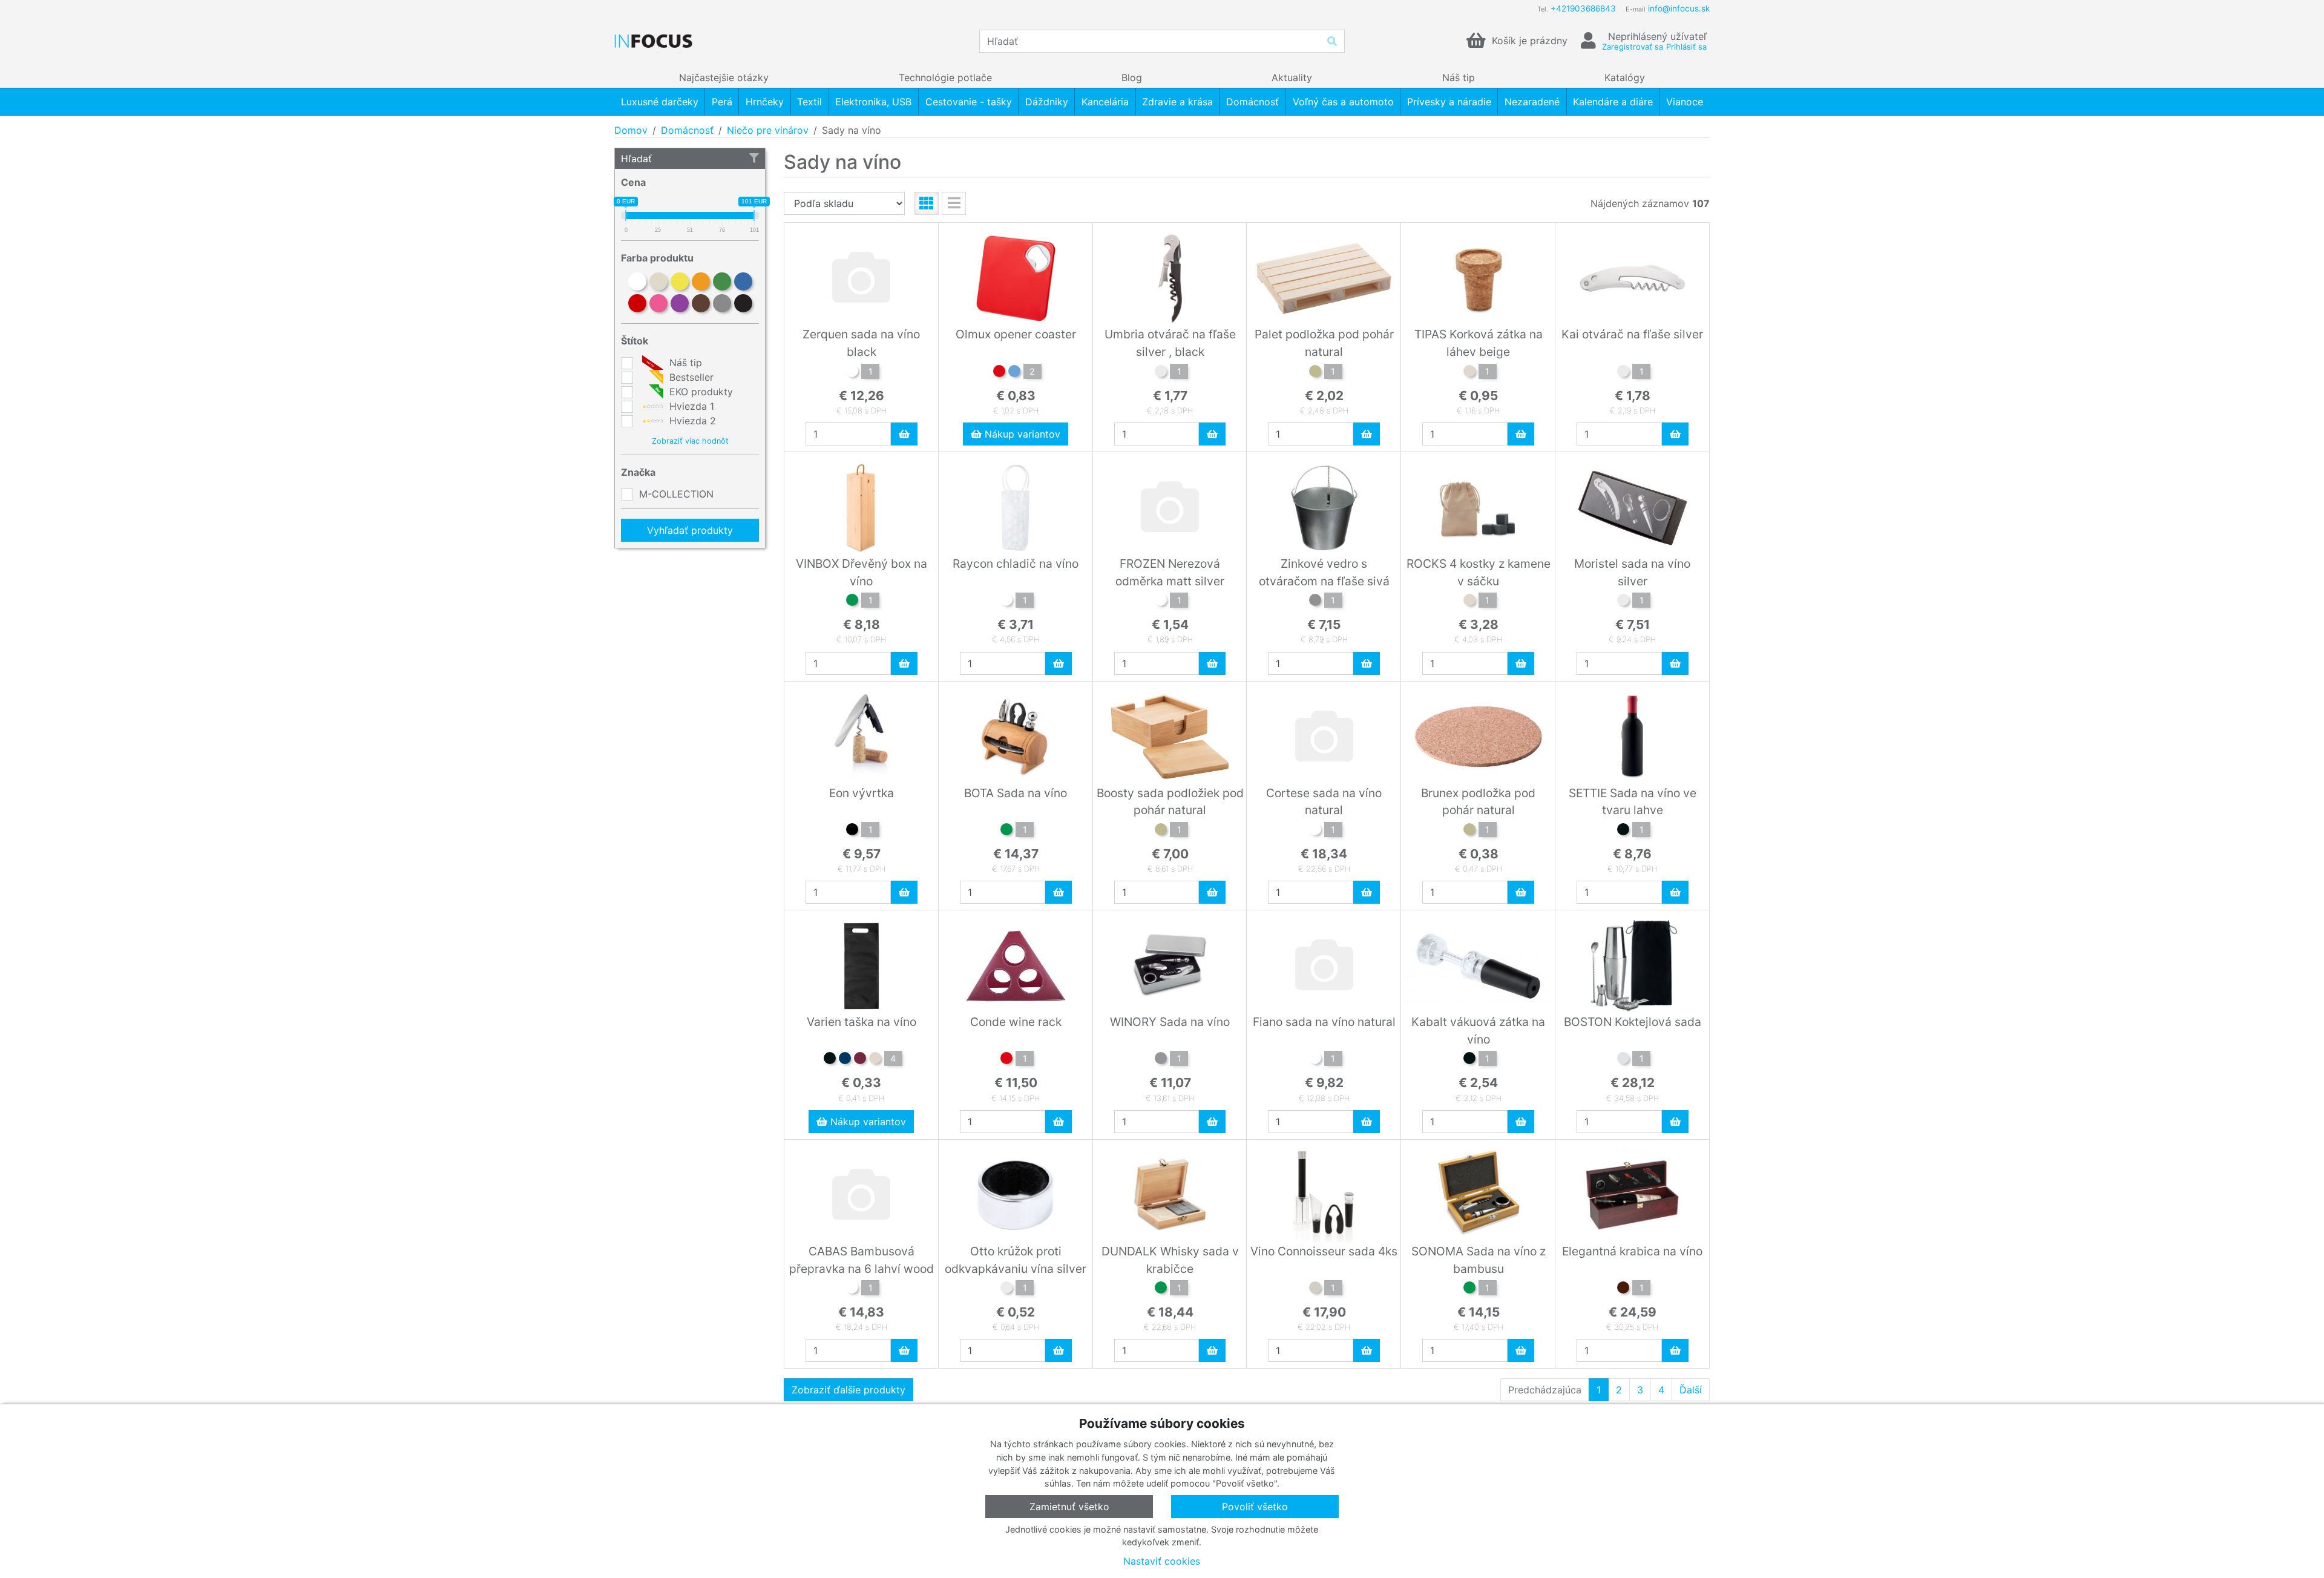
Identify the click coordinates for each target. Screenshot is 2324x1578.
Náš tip (684, 363)
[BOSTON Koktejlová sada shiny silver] (1623, 1060)
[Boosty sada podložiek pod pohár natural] (1161, 831)
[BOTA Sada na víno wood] (1006, 831)
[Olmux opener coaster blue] (1014, 373)
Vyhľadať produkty (690, 530)
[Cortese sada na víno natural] (1315, 831)
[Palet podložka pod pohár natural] (1315, 373)
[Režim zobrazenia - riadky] (954, 203)
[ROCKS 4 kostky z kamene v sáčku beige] (1469, 602)
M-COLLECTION (676, 494)
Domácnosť (687, 130)
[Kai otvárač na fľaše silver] (1623, 373)
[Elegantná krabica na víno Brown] (1623, 1289)
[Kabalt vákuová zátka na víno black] (1469, 1060)
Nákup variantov (1021, 434)
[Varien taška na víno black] (830, 1060)
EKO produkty (700, 392)
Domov (631, 130)
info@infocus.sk (1679, 8)
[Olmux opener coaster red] (999, 373)
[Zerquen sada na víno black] (852, 373)
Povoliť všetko (1255, 1507)
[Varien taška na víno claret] (860, 1060)
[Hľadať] (1332, 41)
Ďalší (1691, 1390)
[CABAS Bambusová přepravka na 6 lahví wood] (852, 1289)
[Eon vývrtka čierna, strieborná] (852, 831)
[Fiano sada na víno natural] (1315, 1060)
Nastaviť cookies (1162, 1561)
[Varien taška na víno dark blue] (845, 1060)
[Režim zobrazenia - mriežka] (927, 203)
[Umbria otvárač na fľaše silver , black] (1161, 373)
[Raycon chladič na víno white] (1006, 602)
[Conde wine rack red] (1006, 1060)
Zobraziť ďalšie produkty (849, 1390)
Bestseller (690, 377)
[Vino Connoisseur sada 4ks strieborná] (1315, 1289)
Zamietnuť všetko (1069, 1507)
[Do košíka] (904, 434)
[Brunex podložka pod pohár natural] (1469, 831)
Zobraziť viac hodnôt (690, 441)
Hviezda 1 (690, 406)
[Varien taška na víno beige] (875, 1060)
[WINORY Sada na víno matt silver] (1161, 1060)
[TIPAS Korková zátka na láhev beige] (1469, 373)
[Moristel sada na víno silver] (1623, 602)
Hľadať (636, 159)
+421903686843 (1583, 8)
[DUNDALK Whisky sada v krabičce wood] (1161, 1289)
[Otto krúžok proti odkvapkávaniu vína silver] (1006, 1289)
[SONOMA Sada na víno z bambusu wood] (1469, 1289)
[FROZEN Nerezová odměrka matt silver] (1161, 602)
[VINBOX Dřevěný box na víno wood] (852, 602)
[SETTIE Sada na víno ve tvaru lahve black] (1623, 831)
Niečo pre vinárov (768, 130)
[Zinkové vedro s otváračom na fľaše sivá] (1315, 602)
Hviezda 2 (691, 421)
